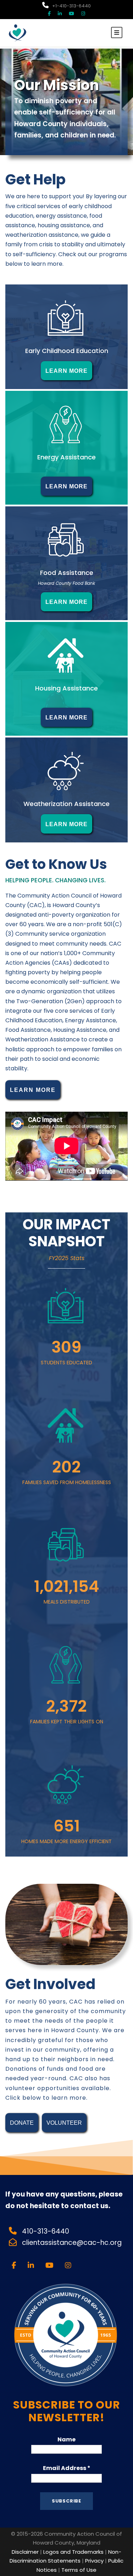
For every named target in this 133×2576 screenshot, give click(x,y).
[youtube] (71, 14)
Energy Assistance (66, 457)
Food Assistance (67, 573)
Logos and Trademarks (73, 2552)
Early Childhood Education (67, 351)
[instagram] (83, 14)
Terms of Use (79, 2570)
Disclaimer (25, 2552)
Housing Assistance (66, 688)
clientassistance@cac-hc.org (73, 2243)
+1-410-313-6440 (71, 6)
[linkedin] (60, 14)
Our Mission (57, 85)
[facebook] (49, 14)
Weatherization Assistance (66, 804)
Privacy (94, 2561)
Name (66, 2439)
